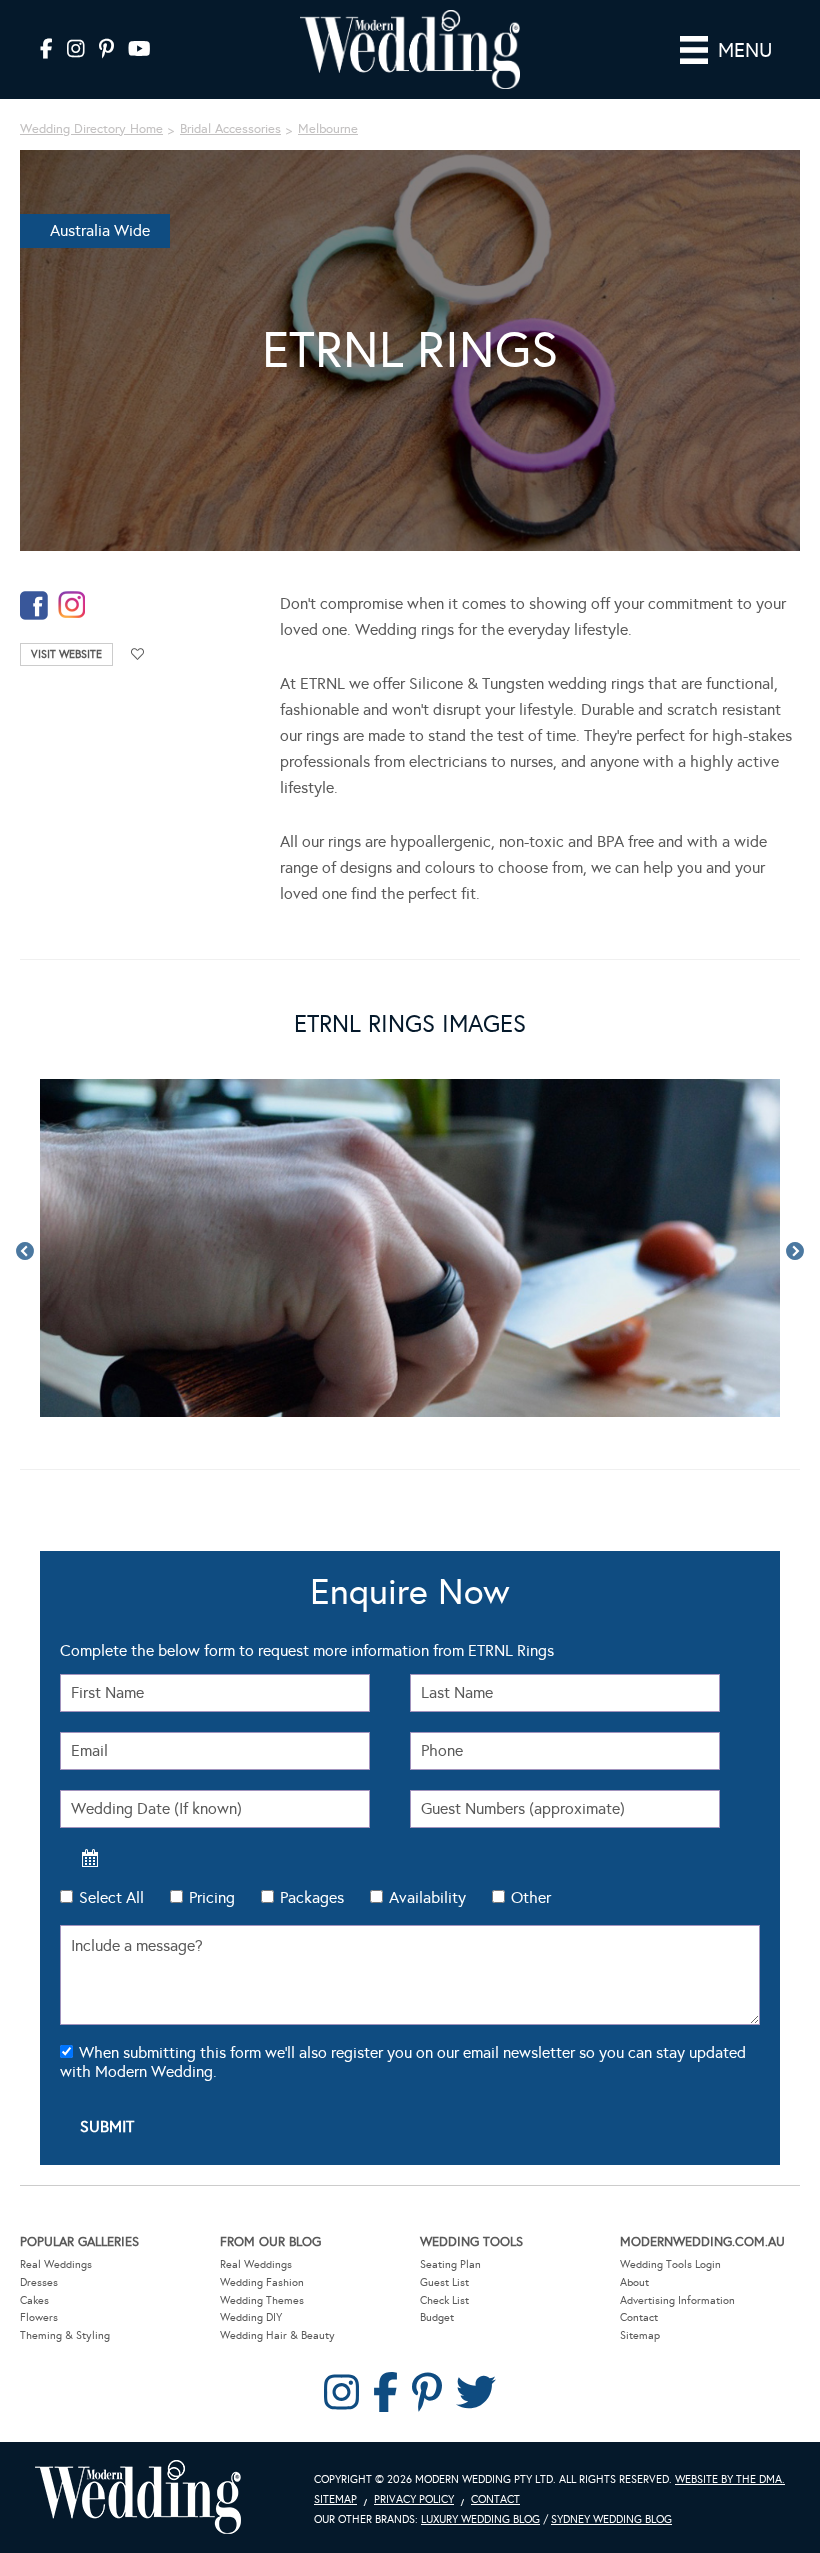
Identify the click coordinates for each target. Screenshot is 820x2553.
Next (795, 1252)
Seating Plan (450, 2264)
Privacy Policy (414, 2499)
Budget (437, 2317)
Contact (639, 2317)
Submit (107, 2126)
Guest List (444, 2282)
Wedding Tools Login (670, 2264)
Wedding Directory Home (91, 129)
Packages (312, 1897)
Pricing (212, 1897)
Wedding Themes (262, 2300)
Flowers (39, 2317)
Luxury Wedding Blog (480, 2519)
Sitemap (640, 2335)
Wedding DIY (251, 2317)
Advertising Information (677, 2300)
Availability (427, 1897)
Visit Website (66, 654)
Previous (25, 1252)
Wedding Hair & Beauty (277, 2335)
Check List (444, 2300)
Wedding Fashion (262, 2282)
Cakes (34, 2300)
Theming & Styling (65, 2335)
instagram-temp (72, 605)
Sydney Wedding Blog (611, 2519)
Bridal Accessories (230, 129)
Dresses (39, 2282)
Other (531, 1897)
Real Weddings (56, 2264)
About (634, 2282)
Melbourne (328, 129)
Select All (111, 1897)
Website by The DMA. (730, 2479)
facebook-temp (34, 605)
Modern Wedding (138, 2497)
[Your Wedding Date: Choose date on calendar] (90, 1858)
